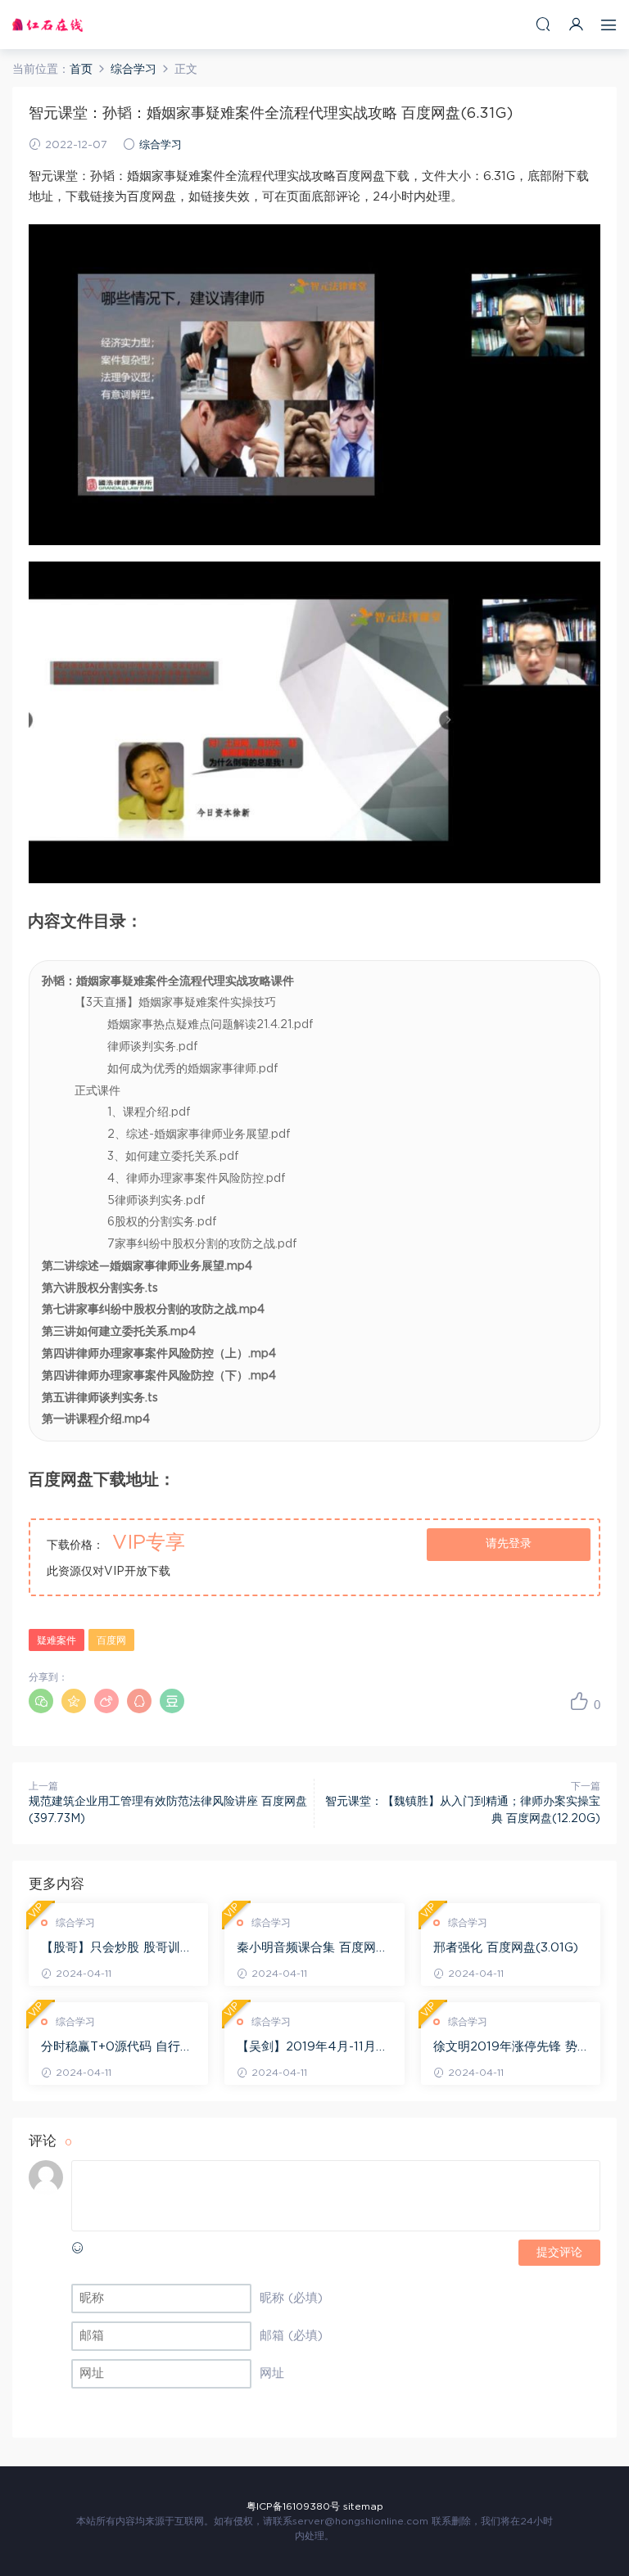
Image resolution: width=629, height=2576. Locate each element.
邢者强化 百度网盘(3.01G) (506, 1948)
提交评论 (559, 2253)
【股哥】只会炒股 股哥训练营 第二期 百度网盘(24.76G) (117, 1949)
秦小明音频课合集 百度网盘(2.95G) (312, 1949)
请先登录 (509, 1544)
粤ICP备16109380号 (293, 2506)
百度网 (111, 1640)
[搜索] (543, 24)
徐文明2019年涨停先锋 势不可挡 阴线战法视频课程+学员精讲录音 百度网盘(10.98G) (505, 2048)
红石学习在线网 (48, 25)
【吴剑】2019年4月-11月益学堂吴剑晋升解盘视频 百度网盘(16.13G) (312, 2048)
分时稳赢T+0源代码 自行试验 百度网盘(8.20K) (117, 2048)
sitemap (363, 2506)
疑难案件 (57, 1640)
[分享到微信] (41, 1701)
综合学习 (161, 145)
